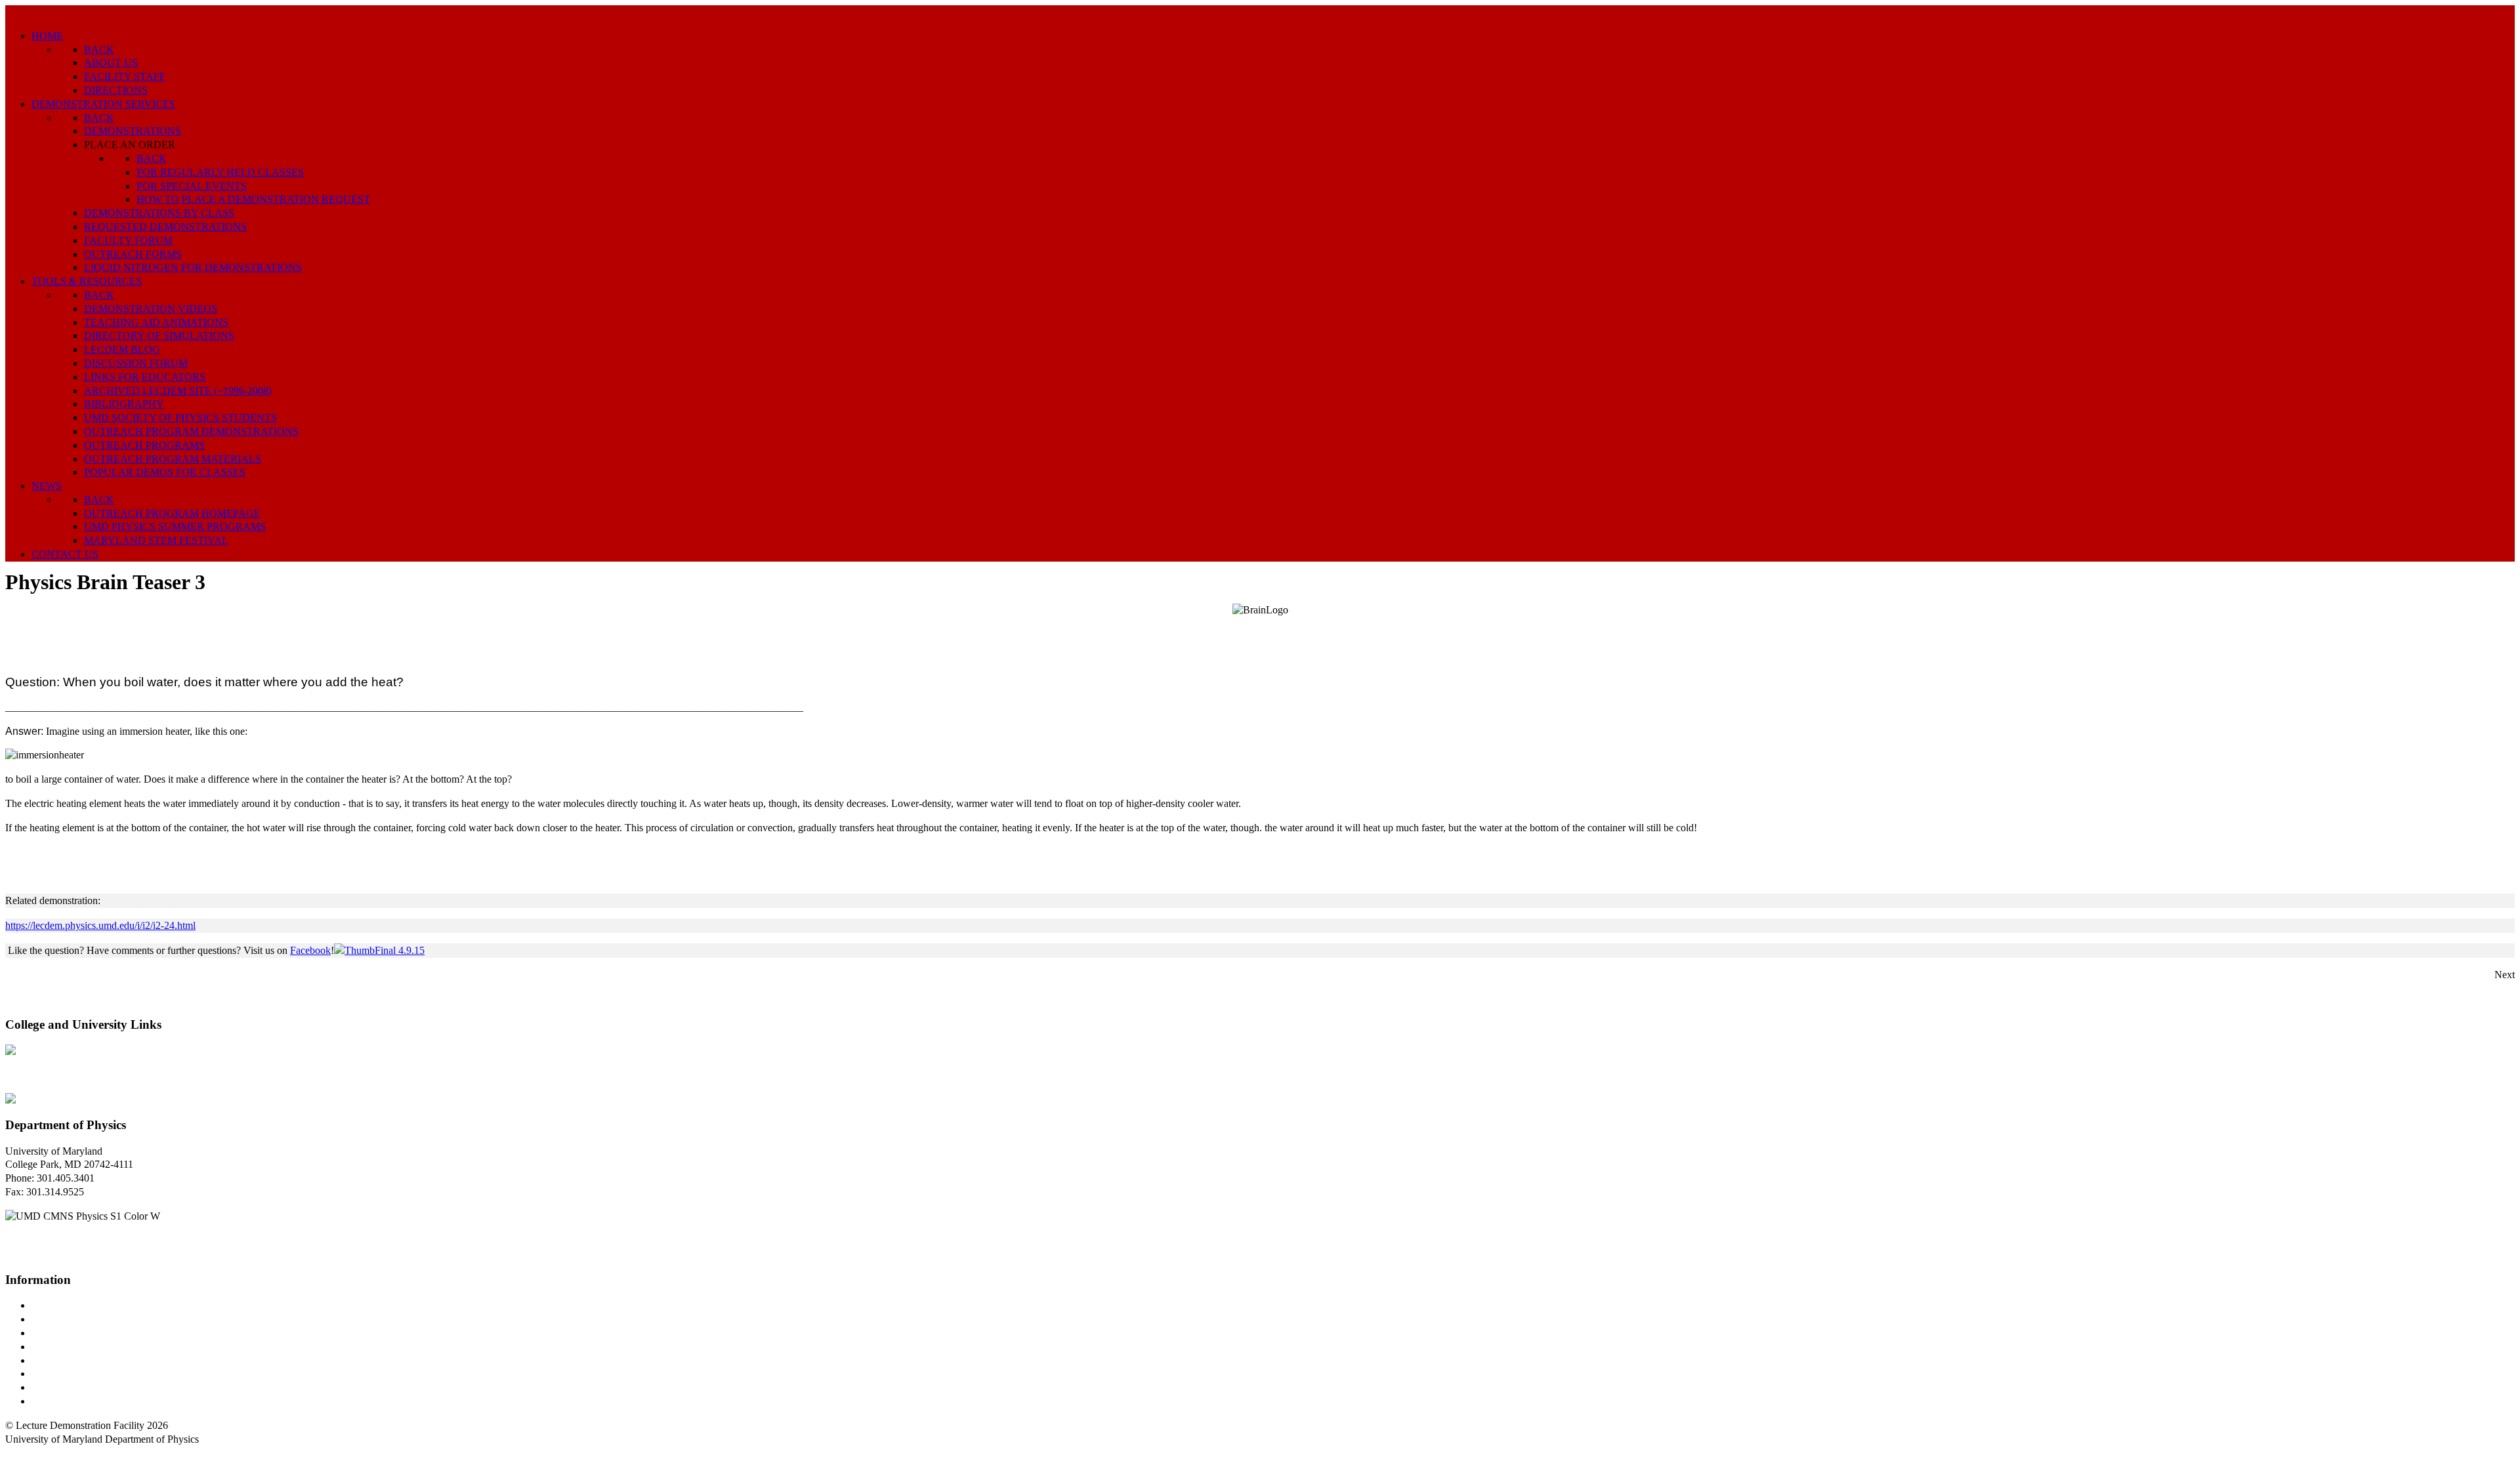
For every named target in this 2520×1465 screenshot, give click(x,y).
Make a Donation (68, 1373)
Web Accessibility (69, 1401)
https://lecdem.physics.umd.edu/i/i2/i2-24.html (100, 925)
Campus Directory (70, 1305)
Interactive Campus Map (82, 1333)
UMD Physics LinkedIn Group (96, 1387)
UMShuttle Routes (70, 1360)
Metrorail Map (61, 1347)
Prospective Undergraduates (90, 1319)
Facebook (310, 950)
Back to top (29, 1452)
